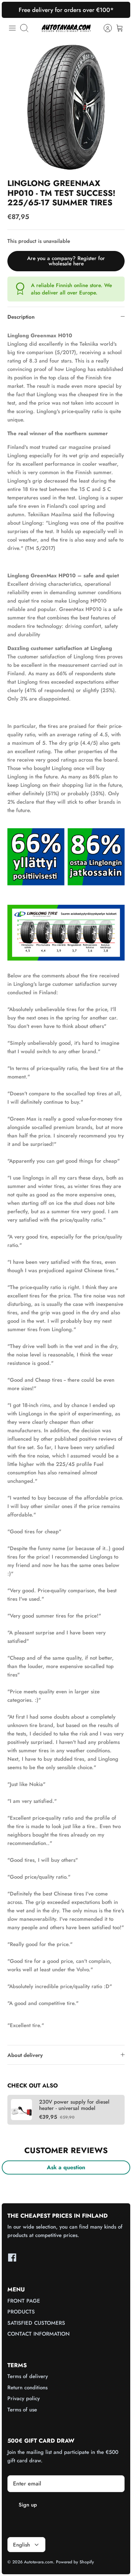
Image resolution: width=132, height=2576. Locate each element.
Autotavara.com (39, 2562)
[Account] (104, 28)
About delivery (25, 2055)
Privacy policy (24, 2398)
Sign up (28, 2505)
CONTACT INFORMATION (39, 2334)
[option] (66, 107)
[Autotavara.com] (66, 28)
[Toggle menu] (12, 28)
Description (21, 317)
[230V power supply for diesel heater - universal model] (21, 2110)
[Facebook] (12, 2258)
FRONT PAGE (24, 2301)
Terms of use (22, 2410)
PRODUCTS (21, 2312)
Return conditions (27, 2388)
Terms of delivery (28, 2376)
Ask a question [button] (66, 2167)
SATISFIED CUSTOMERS (36, 2323)
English (21, 2545)
